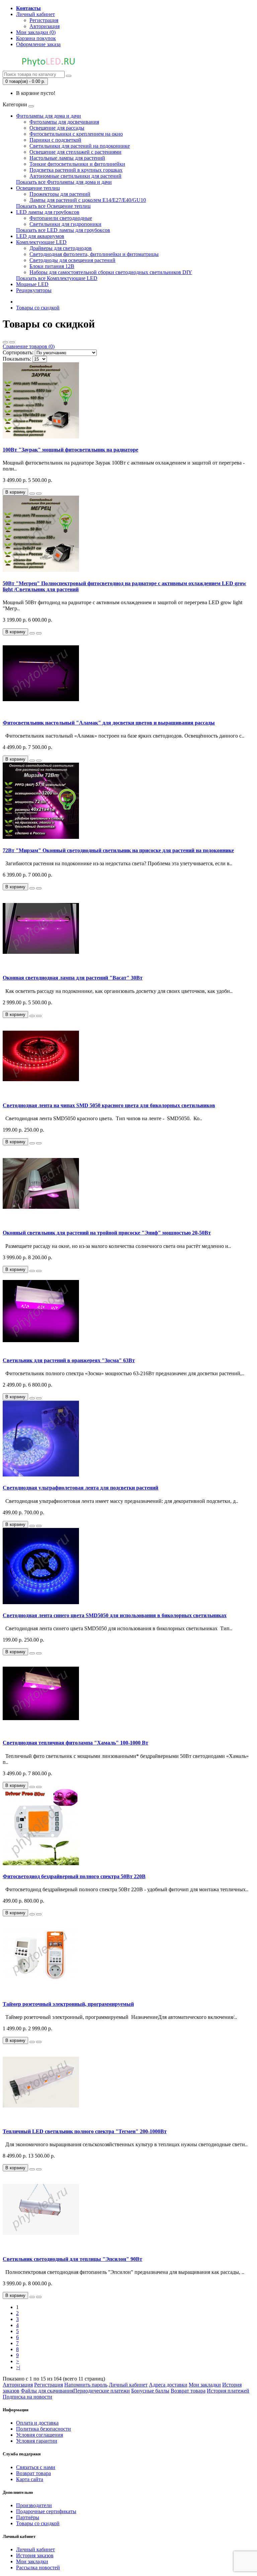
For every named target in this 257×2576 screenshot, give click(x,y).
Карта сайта (30, 2479)
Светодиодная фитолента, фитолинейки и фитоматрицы (94, 254)
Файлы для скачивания (47, 2391)
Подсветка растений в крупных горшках (76, 170)
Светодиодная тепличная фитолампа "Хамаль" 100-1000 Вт (75, 1743)
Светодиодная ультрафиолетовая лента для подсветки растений (80, 1488)
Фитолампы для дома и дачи (49, 116)
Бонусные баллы (150, 2391)
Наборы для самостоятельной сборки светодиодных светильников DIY (111, 272)
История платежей (228, 2391)
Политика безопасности (44, 2429)
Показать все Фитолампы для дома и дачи (64, 182)
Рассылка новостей (38, 2567)
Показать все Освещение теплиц (53, 206)
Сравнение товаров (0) (29, 346)
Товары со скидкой (38, 308)
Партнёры (28, 2517)
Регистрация (44, 20)
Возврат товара (188, 2391)
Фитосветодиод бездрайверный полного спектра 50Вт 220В (74, 1876)
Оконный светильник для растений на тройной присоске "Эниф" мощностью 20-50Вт (107, 1233)
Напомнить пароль (86, 2385)
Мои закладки (205, 2385)
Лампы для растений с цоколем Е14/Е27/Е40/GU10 (88, 200)
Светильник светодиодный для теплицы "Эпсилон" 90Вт (72, 2259)
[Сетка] (12, 342)
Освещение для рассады (57, 128)
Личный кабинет (128, 2385)
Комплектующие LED (41, 242)
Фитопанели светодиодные (61, 218)
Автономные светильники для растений (75, 176)
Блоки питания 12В (52, 266)
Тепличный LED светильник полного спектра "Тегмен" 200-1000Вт (85, 2131)
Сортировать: (18, 352)
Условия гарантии (37, 2441)
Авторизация (45, 26)
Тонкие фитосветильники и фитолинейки (77, 164)
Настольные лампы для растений (67, 158)
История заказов (35, 2555)
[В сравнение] (39, 494)
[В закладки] (32, 494)
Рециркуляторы (34, 290)
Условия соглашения (39, 2435)
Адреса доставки (168, 2385)
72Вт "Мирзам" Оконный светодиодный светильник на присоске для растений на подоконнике (118, 850)
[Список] (5, 342)
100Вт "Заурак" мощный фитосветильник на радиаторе (70, 450)
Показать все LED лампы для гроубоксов (63, 230)
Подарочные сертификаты (46, 2511)
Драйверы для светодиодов (61, 248)
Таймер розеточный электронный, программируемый (68, 2004)
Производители (34, 2505)
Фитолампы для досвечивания (64, 122)
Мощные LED (32, 284)
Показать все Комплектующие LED (57, 278)
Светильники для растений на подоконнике (80, 146)
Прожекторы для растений (60, 194)
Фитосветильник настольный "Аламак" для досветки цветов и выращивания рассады (109, 723)
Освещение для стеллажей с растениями (75, 152)
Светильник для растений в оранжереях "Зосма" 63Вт (69, 1360)
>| (18, 2367)
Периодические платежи (102, 2391)
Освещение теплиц (38, 188)
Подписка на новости (27, 2397)
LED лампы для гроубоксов (48, 212)
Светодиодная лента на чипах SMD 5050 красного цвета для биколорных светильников (109, 1105)
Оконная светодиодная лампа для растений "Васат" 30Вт (73, 978)
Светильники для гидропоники (65, 224)
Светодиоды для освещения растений (72, 260)
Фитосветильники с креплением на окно (76, 134)
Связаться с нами (36, 2467)
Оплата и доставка (37, 2423)
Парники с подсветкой (55, 140)
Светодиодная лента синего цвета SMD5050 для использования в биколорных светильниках (115, 1615)
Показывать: (17, 359)
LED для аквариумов (40, 236)
